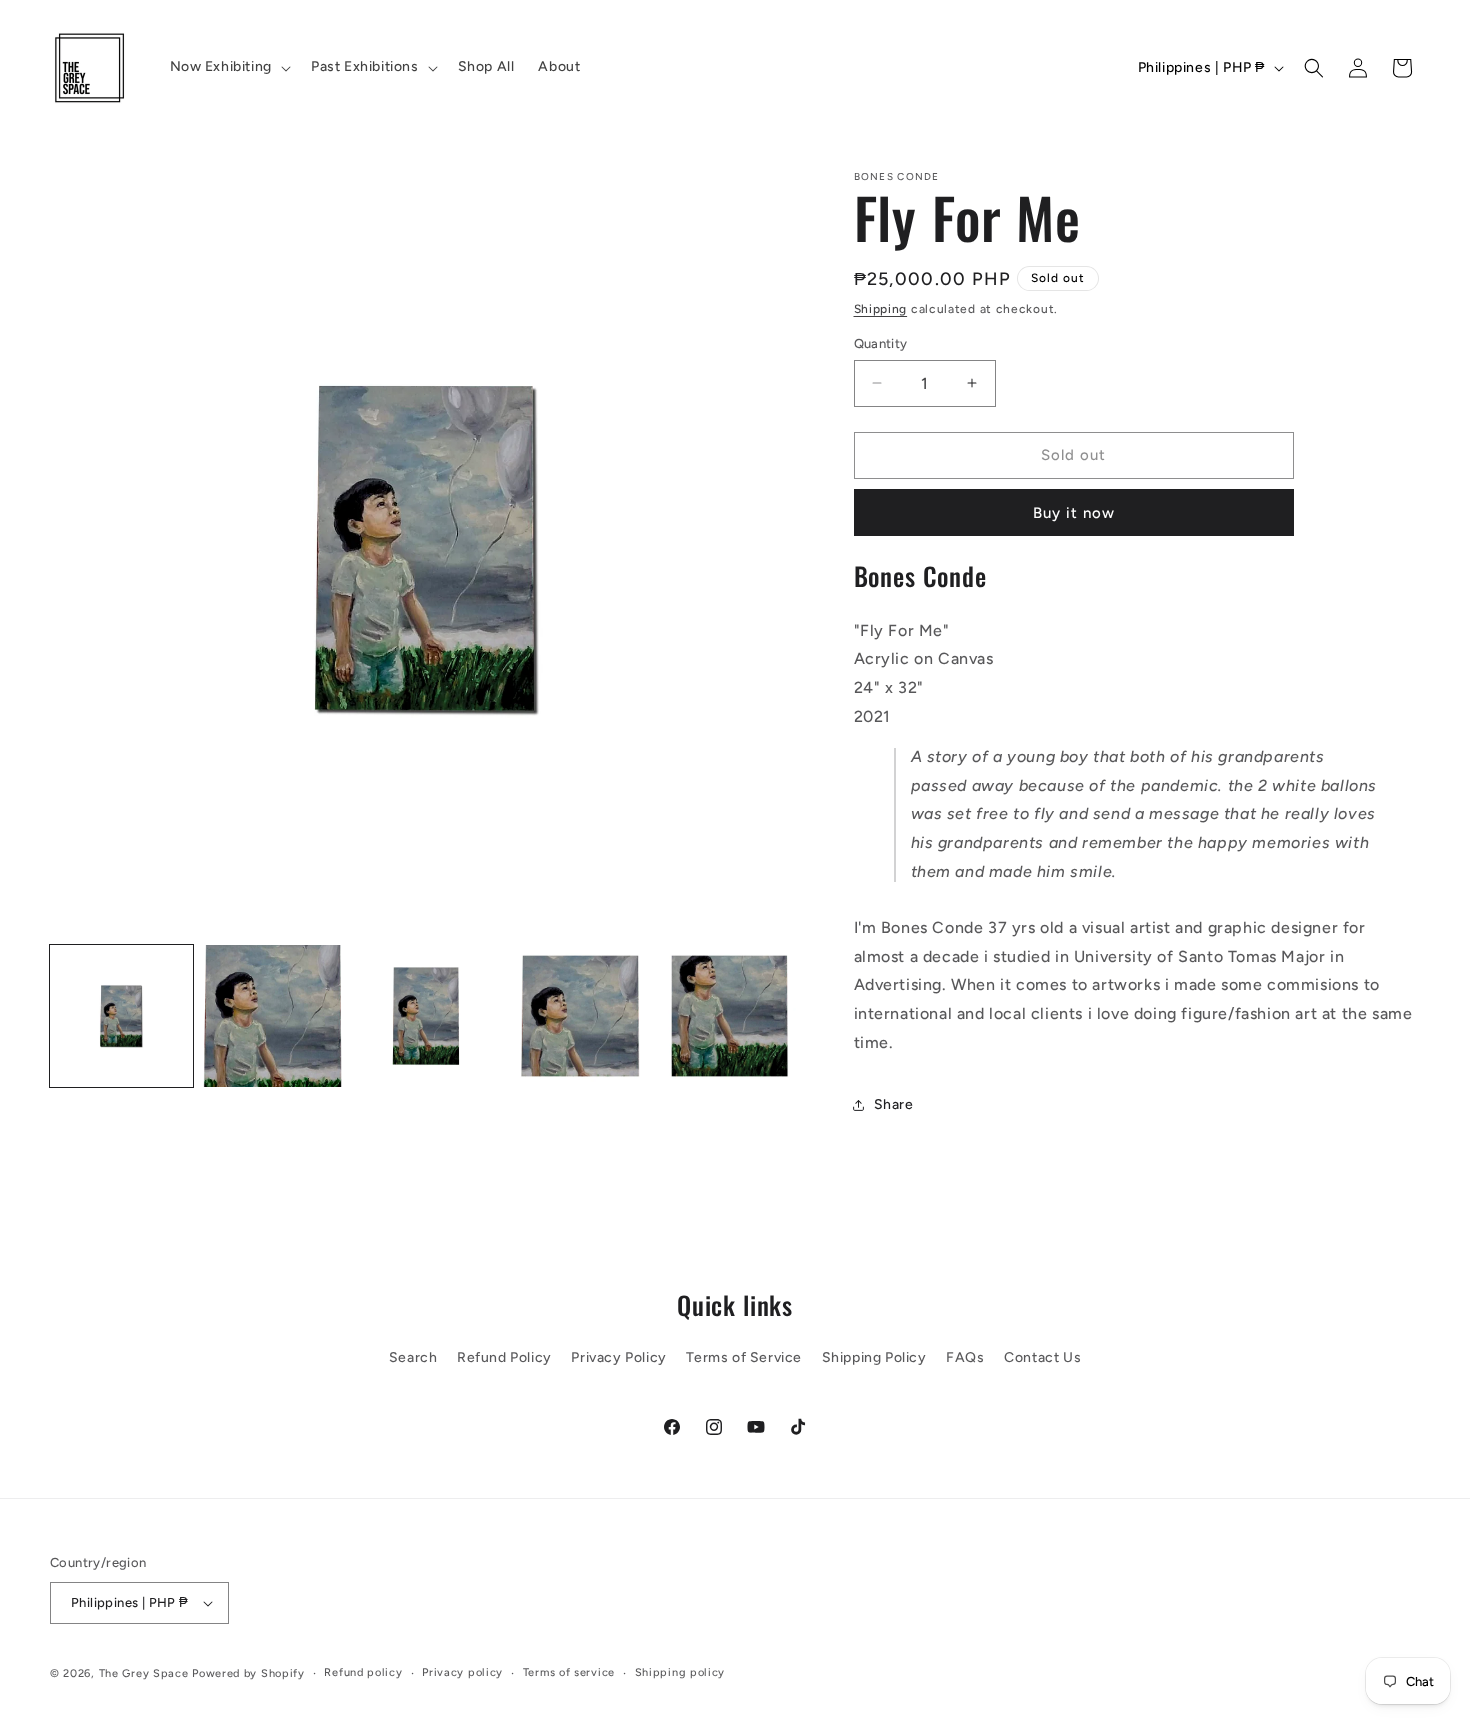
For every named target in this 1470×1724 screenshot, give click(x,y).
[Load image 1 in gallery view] (121, 1016)
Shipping (881, 309)
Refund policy (363, 1672)
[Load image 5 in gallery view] (732, 1016)
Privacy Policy (618, 1357)
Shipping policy (680, 1672)
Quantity (881, 343)
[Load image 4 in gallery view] (579, 1016)
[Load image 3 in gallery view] (426, 1016)
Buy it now (1074, 513)
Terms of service (569, 1672)
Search (413, 1357)
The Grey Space (144, 1673)
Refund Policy (504, 1357)
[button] (228, 67)
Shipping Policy (874, 1357)
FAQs (965, 1357)
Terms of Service (744, 1357)
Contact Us (1042, 1357)
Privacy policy (462, 1672)
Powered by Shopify (248, 1673)
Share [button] (894, 1104)
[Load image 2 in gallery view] (274, 1016)
